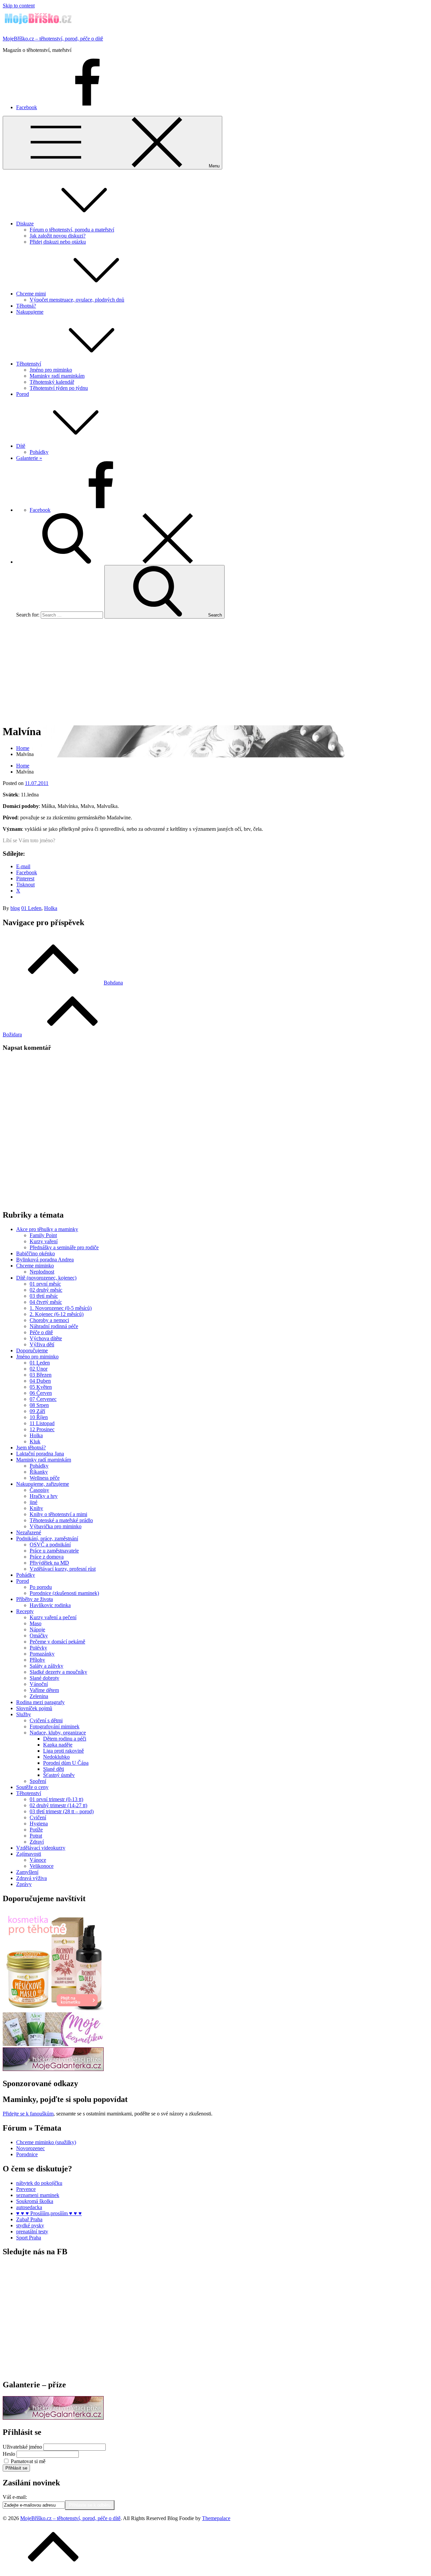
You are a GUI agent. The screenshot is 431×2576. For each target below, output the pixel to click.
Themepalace (216, 2518)
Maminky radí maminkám (57, 376)
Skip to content (19, 6)
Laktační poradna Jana (40, 1454)
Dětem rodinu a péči (65, 1739)
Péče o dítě (41, 1332)
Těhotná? (26, 306)
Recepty (25, 1611)
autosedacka (29, 2207)
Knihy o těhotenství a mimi (58, 1514)
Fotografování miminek (55, 1726)
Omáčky (39, 1636)
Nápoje (37, 1629)
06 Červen (41, 1393)
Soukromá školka (35, 2201)
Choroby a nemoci (49, 1320)
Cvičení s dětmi (46, 1720)
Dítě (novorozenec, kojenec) (46, 1278)
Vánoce (38, 1860)
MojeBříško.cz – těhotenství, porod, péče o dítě (53, 39)
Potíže (36, 1830)
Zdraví (37, 1842)
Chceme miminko (35, 1266)
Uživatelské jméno (22, 2447)
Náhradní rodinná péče (54, 1326)
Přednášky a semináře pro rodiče (64, 1247)
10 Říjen (39, 1417)
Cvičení (38, 1817)
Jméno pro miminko (51, 370)
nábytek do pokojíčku (39, 2183)
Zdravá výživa (31, 1878)
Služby (24, 1714)
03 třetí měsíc (44, 1296)
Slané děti (54, 1769)
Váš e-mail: (15, 2497)
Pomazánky (42, 1654)
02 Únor (39, 1369)
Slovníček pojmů (34, 1708)
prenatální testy (32, 2232)
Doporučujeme (32, 1350)
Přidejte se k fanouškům (28, 2114)
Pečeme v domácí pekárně (57, 1642)
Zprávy (24, 1884)
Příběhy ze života (35, 1599)
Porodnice (27, 2154)
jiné (34, 1502)
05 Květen (41, 1387)
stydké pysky (30, 2225)
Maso (36, 1623)
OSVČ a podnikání (50, 1545)
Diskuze (25, 224)
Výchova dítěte (46, 1338)
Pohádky (39, 452)
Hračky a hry (44, 1496)
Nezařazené (29, 1532)
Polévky (38, 1648)
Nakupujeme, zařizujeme (43, 1484)
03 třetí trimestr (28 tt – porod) (62, 1811)
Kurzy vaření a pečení (53, 1617)
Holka (51, 908)
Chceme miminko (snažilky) (46, 2142)
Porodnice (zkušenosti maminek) (64, 1593)
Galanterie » (29, 458)
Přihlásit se (16, 2468)
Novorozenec (30, 2148)
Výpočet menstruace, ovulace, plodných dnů (77, 300)
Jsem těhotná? (31, 1448)
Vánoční (39, 1684)
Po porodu (41, 1587)
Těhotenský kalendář (52, 382)
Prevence (26, 2189)
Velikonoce (42, 1866)
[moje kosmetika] (53, 2044)
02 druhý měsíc (46, 1290)
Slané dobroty (44, 1678)
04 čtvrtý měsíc (46, 1302)
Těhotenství (29, 364)
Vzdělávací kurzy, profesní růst (63, 1569)
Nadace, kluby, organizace (58, 1733)
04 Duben (40, 1381)
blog (15, 908)
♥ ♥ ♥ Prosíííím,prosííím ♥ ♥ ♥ (49, 2213)
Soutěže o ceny (32, 1787)
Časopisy (39, 1490)
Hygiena (39, 1824)
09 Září (37, 1411)
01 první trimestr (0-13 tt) (56, 1799)
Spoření (38, 1781)
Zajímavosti (29, 1854)
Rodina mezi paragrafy (40, 1702)
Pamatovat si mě (28, 2461)
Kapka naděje (58, 1745)
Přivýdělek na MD (49, 1563)
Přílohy (37, 1660)
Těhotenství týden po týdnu (59, 388)
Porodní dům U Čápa (66, 1763)
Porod (23, 394)
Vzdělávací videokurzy (41, 1848)
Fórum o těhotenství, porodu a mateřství (72, 230)
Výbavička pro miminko (56, 1526)
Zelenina (39, 1696)
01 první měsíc (45, 1284)
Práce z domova (47, 1557)
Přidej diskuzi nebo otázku (58, 242)
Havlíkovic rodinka (50, 1605)
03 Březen (41, 1375)
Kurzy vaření (44, 1241)
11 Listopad (42, 1423)
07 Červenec (43, 1399)
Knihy (36, 1508)
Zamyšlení (27, 1872)
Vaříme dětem (44, 1690)
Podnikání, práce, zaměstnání (47, 1538)
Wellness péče (45, 1478)
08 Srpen (39, 1405)
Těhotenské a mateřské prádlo (61, 1520)
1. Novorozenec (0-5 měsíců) (61, 1308)
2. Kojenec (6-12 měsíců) (57, 1314)
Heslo (9, 2454)
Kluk (35, 1441)
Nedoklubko (56, 1757)
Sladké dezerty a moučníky (58, 1672)
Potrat (36, 1836)
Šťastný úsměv (59, 1775)
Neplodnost (42, 1272)
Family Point (43, 1235)
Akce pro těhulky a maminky (47, 1229)
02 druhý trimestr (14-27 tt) (58, 1805)
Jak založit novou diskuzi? (58, 236)
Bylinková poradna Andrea (45, 1260)
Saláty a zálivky (46, 1666)
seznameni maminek (38, 2195)
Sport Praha (29, 2238)
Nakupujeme (30, 312)
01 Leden (31, 908)
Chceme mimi (31, 294)
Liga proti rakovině (63, 1751)
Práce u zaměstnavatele (54, 1551)
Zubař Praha (29, 2219)
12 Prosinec (42, 1429)
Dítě (21, 446)
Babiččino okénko (36, 1253)
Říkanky (39, 1472)
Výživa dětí (42, 1344)
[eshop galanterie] (53, 2069)
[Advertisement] (215, 671)
